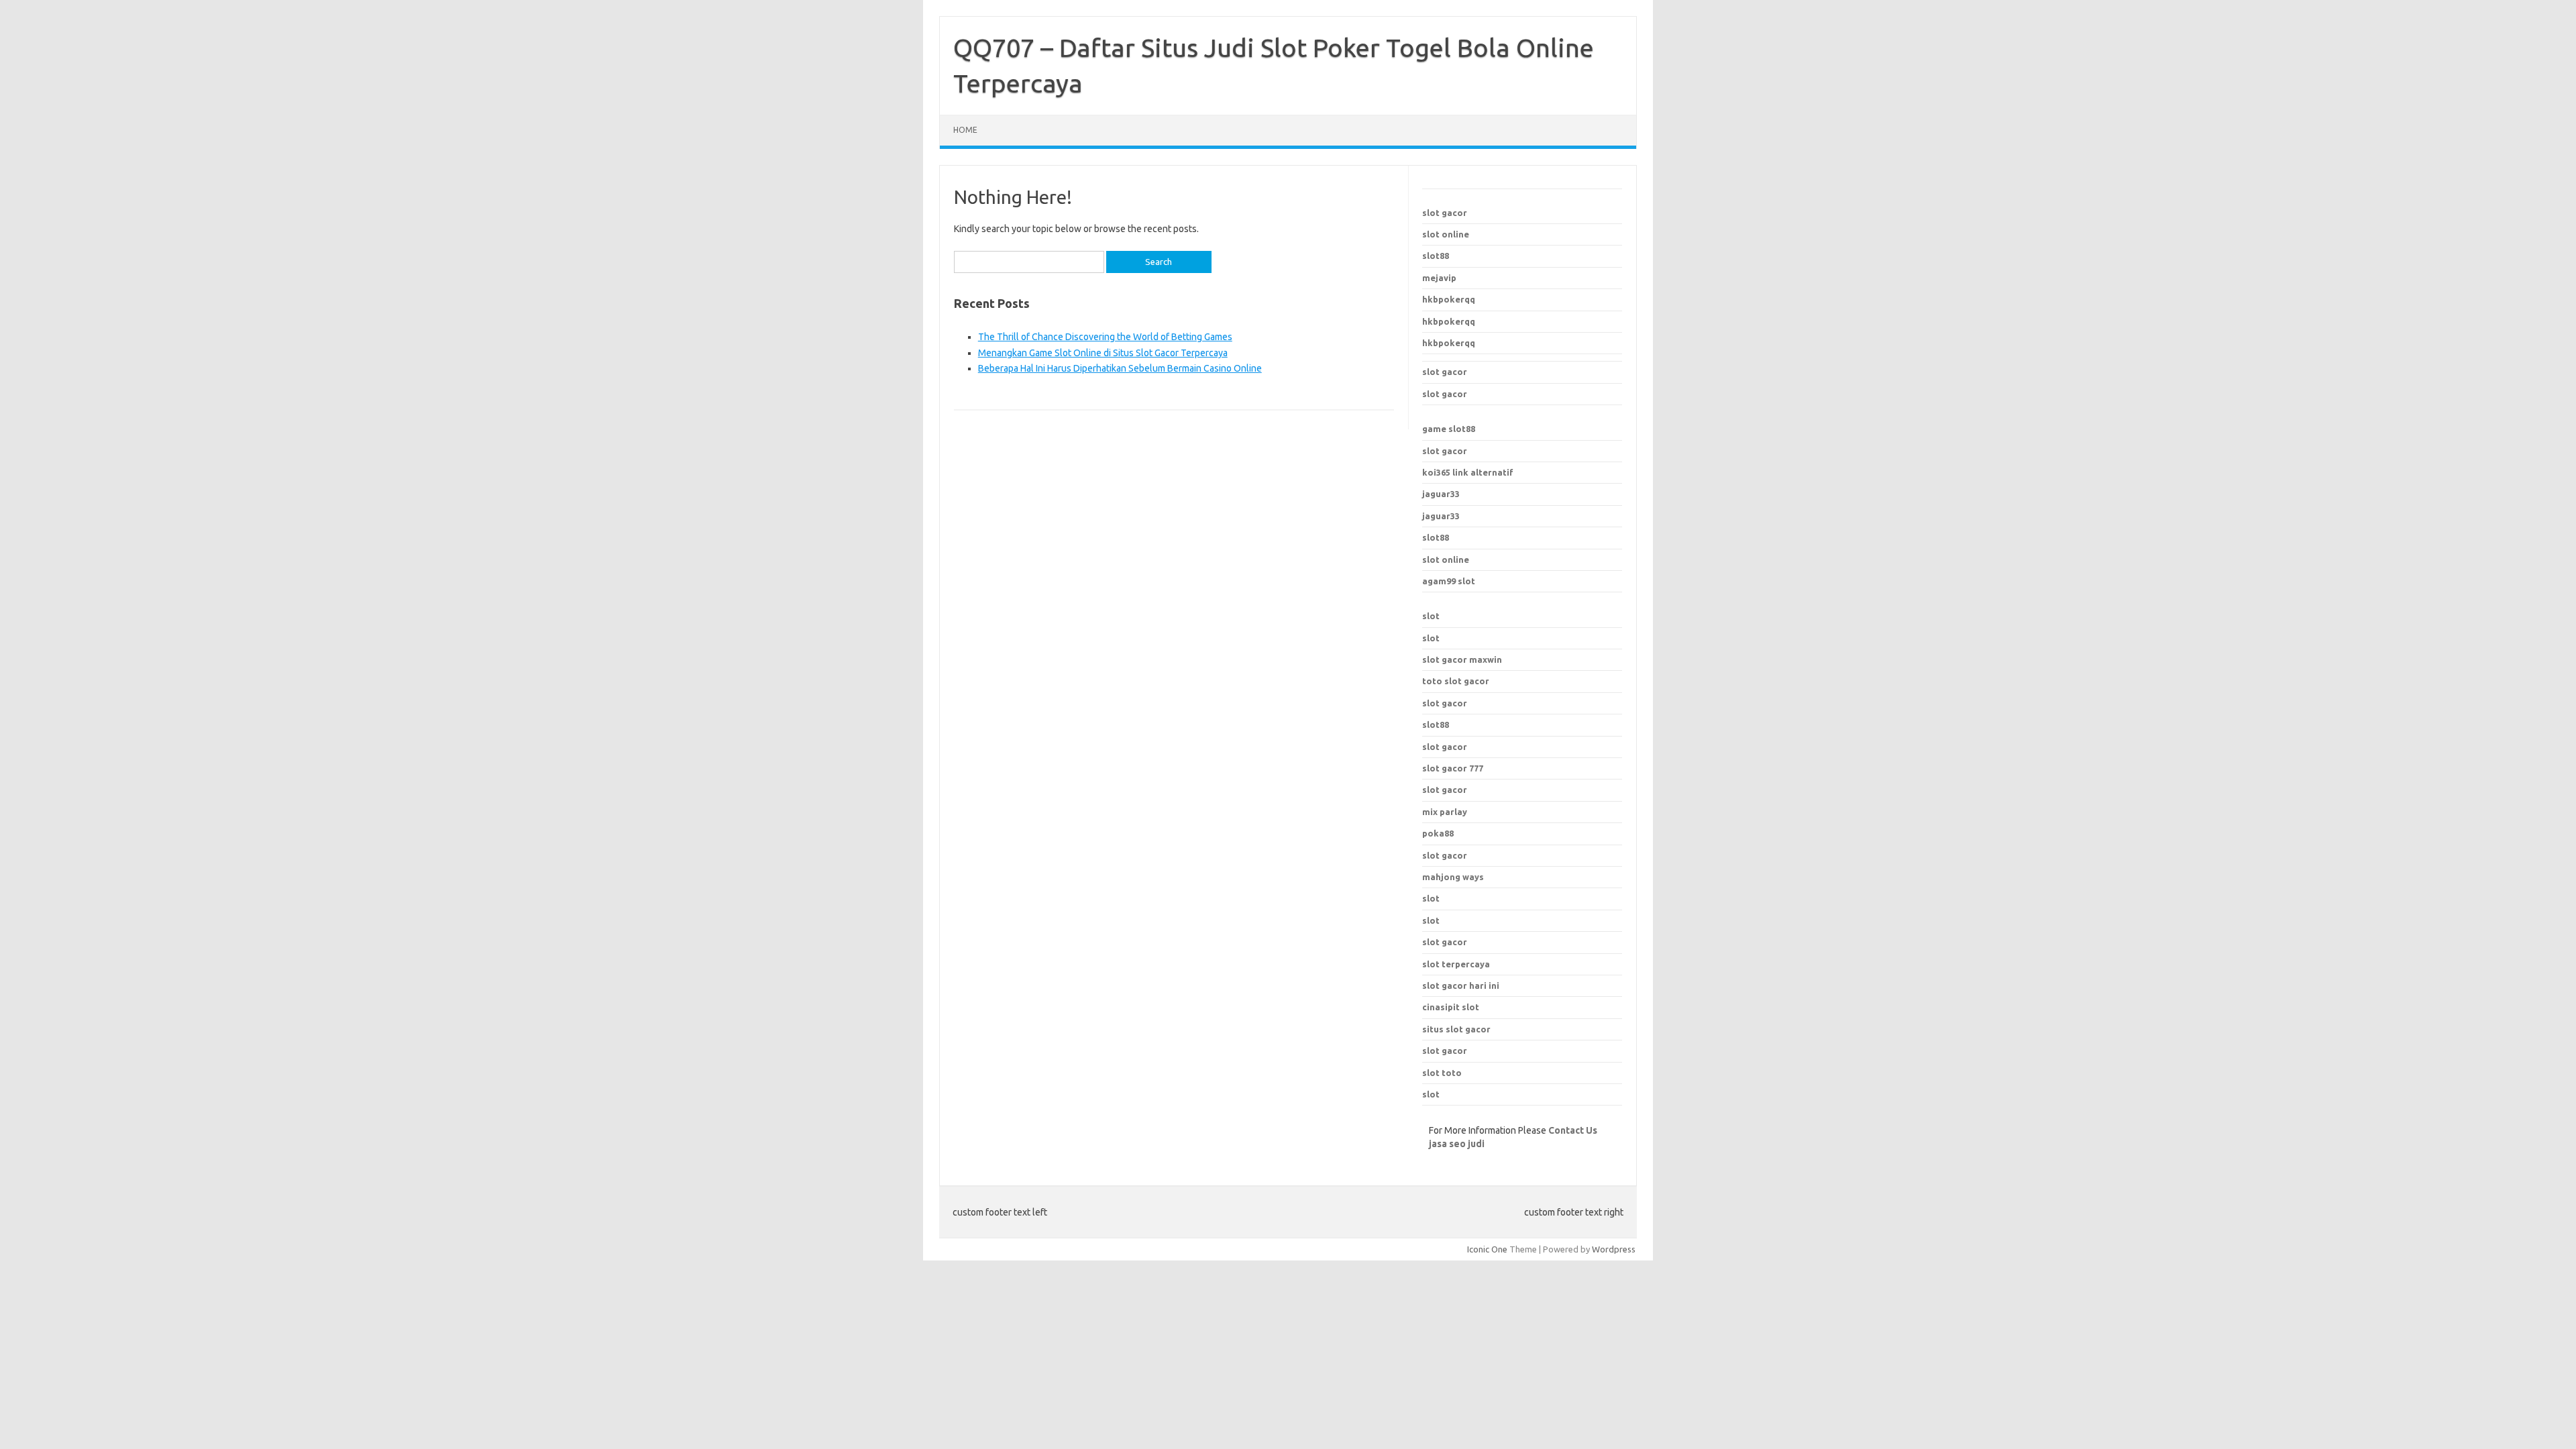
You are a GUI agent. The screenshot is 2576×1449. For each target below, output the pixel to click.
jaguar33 (1441, 494)
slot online (1446, 234)
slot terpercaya (1456, 964)
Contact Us (1573, 1130)
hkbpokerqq (1449, 299)
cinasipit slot (1451, 1007)
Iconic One (1487, 1249)
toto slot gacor (1456, 681)
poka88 (1438, 833)
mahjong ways (1453, 877)
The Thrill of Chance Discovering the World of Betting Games (1105, 337)
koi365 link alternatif (1468, 472)
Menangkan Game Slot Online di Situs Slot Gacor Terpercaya (1103, 353)
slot (1431, 616)
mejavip (1439, 278)
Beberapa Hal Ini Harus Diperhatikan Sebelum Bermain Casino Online (1120, 368)
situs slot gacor (1456, 1029)
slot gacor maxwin (1462, 659)
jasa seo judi (1457, 1144)
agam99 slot (1449, 581)
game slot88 (1449, 429)
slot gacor (1445, 213)
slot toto (1442, 1073)
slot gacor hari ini (1461, 985)
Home (965, 130)
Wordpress (1614, 1249)
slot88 (1436, 256)
